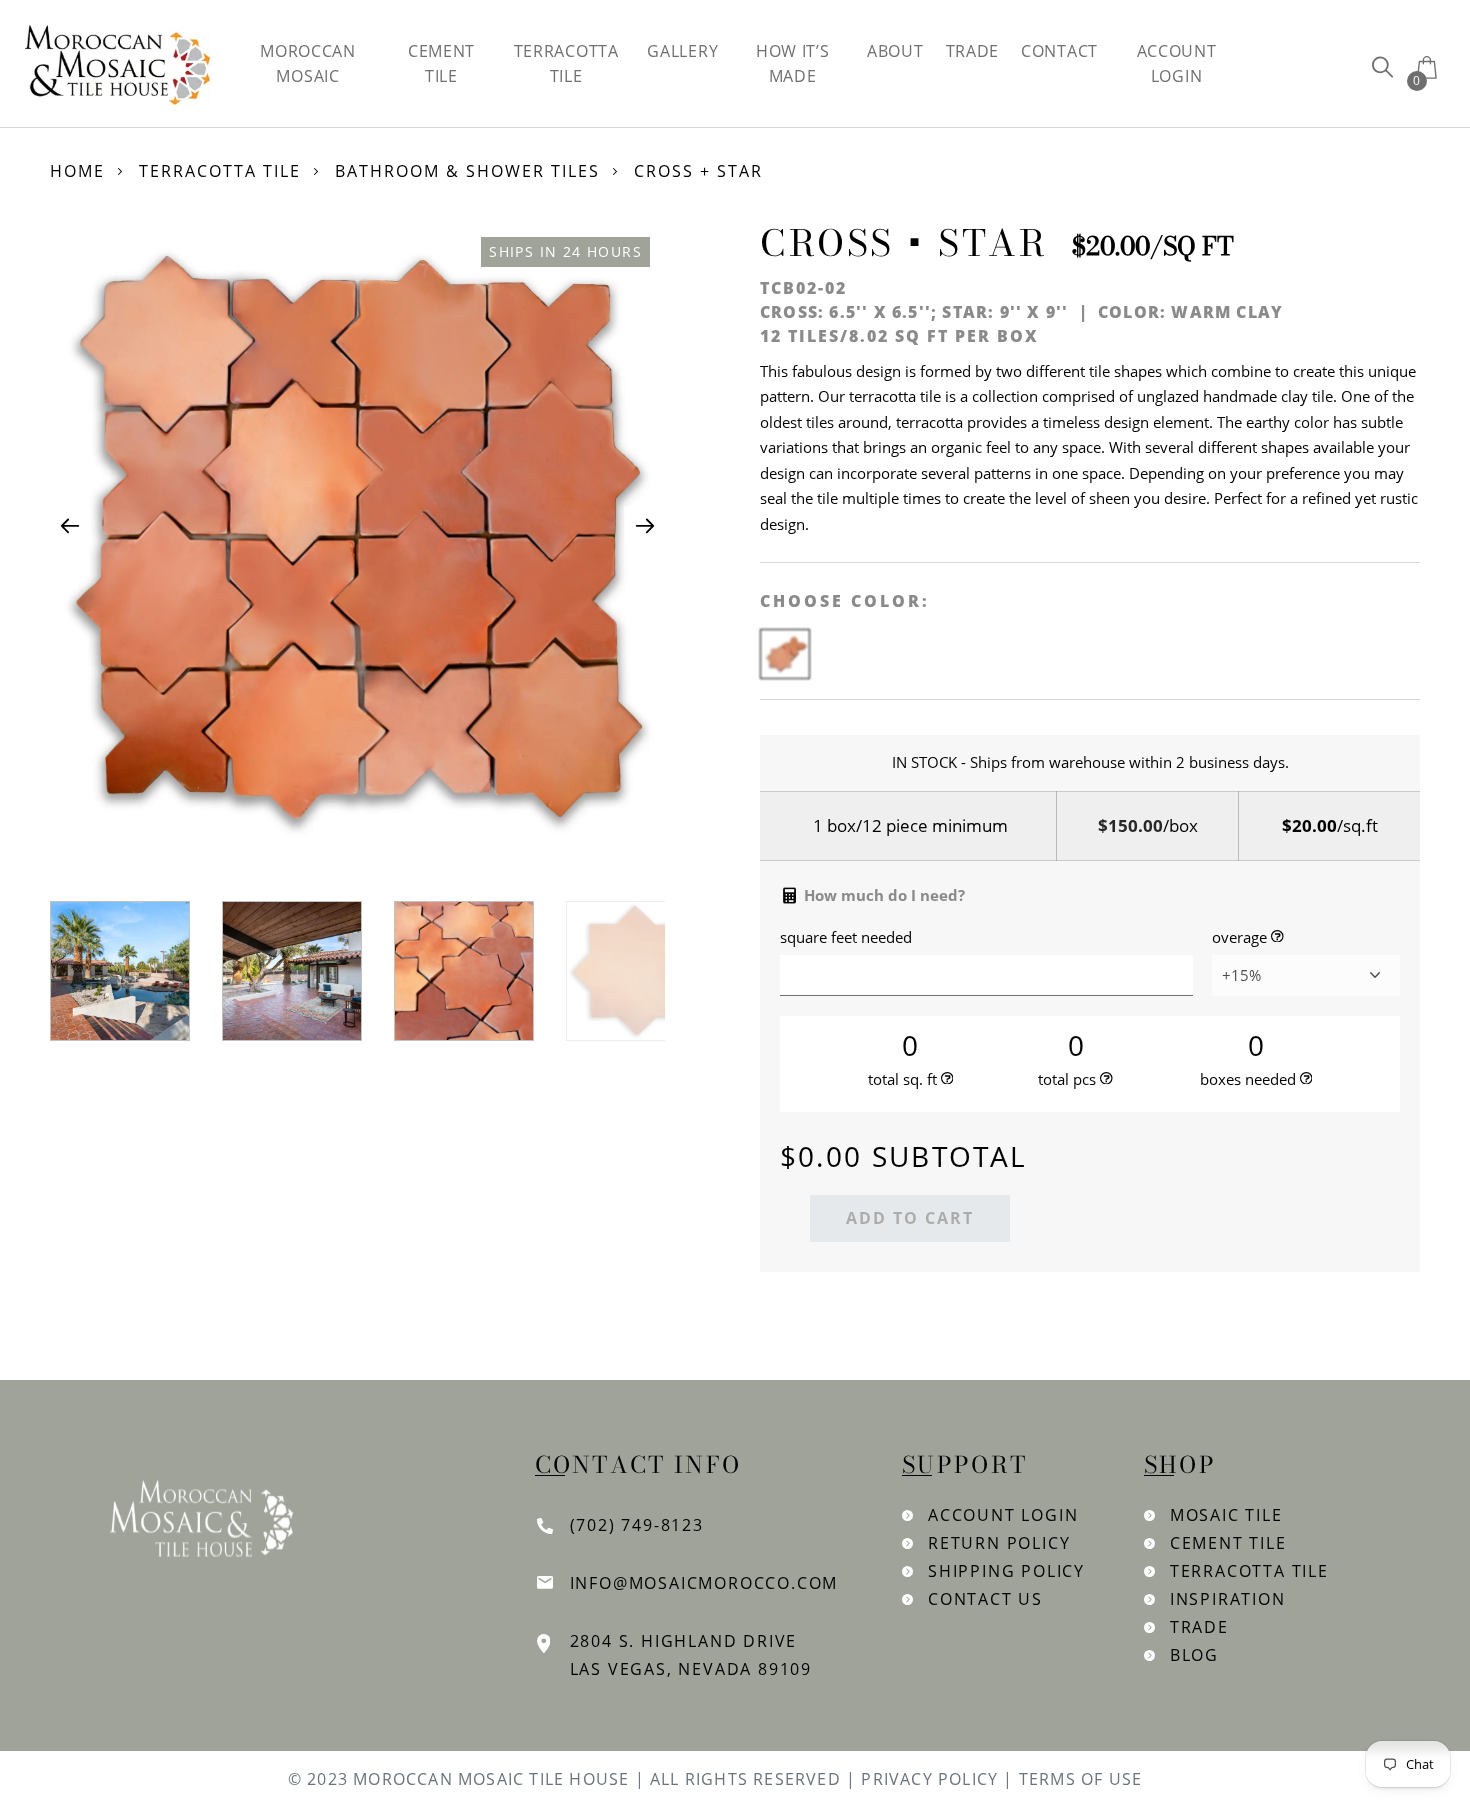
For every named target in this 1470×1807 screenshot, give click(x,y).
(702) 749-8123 (637, 1525)
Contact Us (985, 1599)
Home (77, 171)
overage (1239, 937)
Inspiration (1228, 1599)
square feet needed (846, 937)
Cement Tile (1228, 1543)
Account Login (1003, 1515)
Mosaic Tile (1226, 1515)
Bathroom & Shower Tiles (467, 171)
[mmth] (1382, 67)
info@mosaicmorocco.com (704, 1583)
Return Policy (999, 1543)
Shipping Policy (1006, 1571)
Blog (1194, 1655)
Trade (1199, 1627)
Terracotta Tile (220, 171)
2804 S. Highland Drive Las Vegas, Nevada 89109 (691, 1655)
